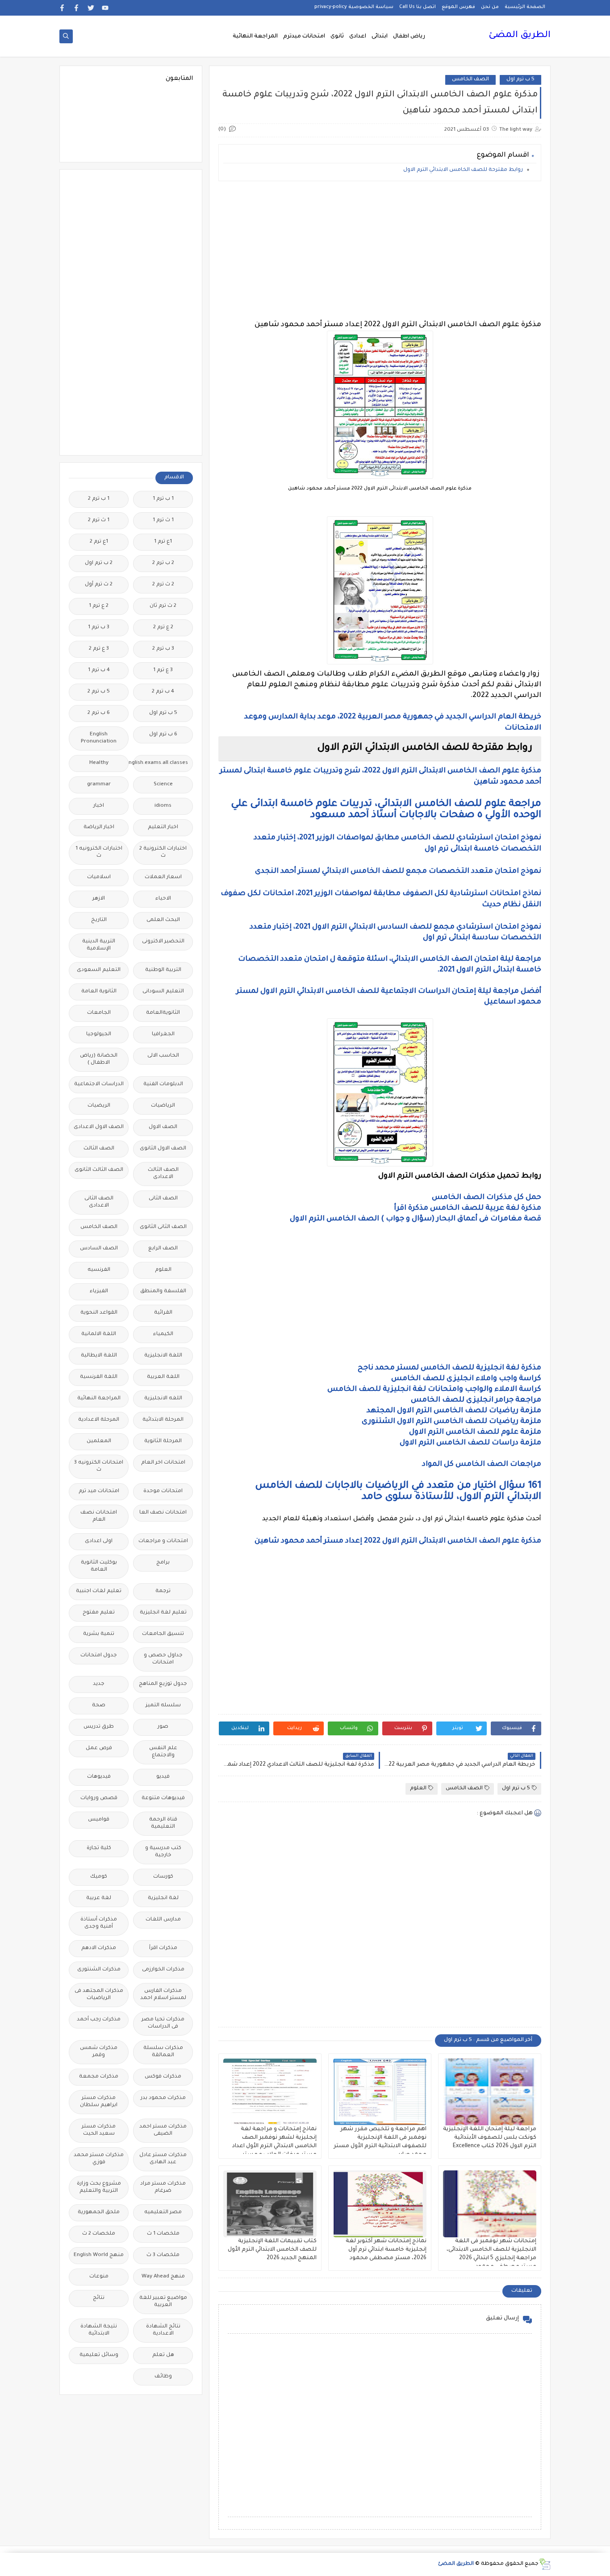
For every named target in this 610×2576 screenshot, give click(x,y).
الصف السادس (99, 1249)
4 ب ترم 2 (163, 692)
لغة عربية (99, 1898)
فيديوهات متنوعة (163, 1798)
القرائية (163, 1313)
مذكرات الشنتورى (99, 1970)
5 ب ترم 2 (99, 692)
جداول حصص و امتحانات (163, 1659)
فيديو (163, 1777)
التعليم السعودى (99, 970)
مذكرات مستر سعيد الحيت (99, 2130)
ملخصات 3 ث (163, 2255)
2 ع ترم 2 (163, 628)
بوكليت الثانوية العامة (99, 1566)
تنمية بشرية (99, 1634)
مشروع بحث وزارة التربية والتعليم (99, 2188)
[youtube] (105, 8)
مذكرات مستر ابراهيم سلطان (99, 2102)
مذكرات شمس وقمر (99, 2052)
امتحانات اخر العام (163, 1463)
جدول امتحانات (99, 1656)
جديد (99, 1684)
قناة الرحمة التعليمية (163, 1823)
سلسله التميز (163, 1706)
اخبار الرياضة (99, 828)
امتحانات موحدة (163, 1491)
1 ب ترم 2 (99, 499)
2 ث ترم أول (99, 585)
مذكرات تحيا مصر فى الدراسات (163, 2023)
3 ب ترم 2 (163, 649)
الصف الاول (163, 1127)
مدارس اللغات (163, 1920)
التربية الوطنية (163, 970)
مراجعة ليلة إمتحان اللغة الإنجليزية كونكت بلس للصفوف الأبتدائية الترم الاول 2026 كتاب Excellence (490, 2138)
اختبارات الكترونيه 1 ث (99, 852)
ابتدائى (380, 37)
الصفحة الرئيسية (525, 7)
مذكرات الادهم (99, 1948)
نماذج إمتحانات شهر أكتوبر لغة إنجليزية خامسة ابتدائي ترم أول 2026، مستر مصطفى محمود (386, 2250)
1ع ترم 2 (99, 542)
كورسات (163, 1877)
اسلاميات (99, 877)
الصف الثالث (99, 1149)
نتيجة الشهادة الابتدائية (99, 2330)
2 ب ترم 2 (163, 563)
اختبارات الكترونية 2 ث (163, 852)
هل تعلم (163, 2355)
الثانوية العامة (99, 992)
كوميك (99, 1877)
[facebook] (77, 8)
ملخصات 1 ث (163, 2234)
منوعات (99, 2277)
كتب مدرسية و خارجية (163, 1852)
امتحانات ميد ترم (99, 1491)
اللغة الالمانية (99, 1334)
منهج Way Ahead (163, 2277)
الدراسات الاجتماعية (99, 1085)
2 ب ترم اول (99, 563)
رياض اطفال (409, 37)
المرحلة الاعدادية (99, 1420)
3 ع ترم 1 (163, 670)
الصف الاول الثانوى (163, 1149)
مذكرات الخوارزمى (163, 1970)
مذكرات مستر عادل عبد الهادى (163, 2159)
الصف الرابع (163, 1249)
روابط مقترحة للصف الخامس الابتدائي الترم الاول (462, 170)
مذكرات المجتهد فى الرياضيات (99, 1995)
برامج (163, 1563)
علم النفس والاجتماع (163, 1752)
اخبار (99, 806)
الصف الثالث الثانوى (99, 1170)
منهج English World (99, 2255)
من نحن (490, 7)
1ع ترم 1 (163, 542)
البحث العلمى (163, 920)
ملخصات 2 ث (99, 2234)
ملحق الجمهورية (99, 2213)
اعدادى (358, 37)
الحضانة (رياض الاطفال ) (99, 1060)
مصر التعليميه (163, 2213)
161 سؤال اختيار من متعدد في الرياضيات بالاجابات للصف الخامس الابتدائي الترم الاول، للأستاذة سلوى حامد (398, 1492)
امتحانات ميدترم (304, 37)
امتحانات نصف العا (163, 1513)
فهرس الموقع (458, 7)
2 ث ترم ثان (163, 606)
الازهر (99, 899)
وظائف (163, 2377)
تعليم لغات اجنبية (99, 1591)
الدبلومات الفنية (163, 1085)
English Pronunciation (99, 738)
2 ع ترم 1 (99, 606)
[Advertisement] (380, 250)
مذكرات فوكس (163, 2077)
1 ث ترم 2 (99, 521)
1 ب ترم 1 (163, 499)
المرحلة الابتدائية (163, 1420)
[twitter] (91, 8)
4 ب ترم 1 (99, 670)
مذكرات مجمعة (99, 2077)
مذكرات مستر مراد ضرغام (163, 2188)
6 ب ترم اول (163, 735)
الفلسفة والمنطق (163, 1292)
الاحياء (163, 899)
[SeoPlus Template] (545, 2564)
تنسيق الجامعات (163, 1634)
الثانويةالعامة (163, 1013)
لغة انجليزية (163, 1898)
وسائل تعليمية (99, 2355)
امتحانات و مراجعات (163, 1541)
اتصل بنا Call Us (418, 7)
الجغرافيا (163, 1035)
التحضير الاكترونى (163, 942)
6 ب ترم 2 (99, 713)
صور (163, 1727)
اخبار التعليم (163, 828)
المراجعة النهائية (255, 37)
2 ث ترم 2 (163, 585)
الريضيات (99, 1106)
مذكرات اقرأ (163, 1948)
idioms (163, 806)
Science (163, 785)
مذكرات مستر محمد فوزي (99, 2159)
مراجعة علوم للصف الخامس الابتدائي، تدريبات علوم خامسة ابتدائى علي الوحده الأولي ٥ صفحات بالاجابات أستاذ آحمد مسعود (386, 810)
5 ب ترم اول (520, 80)
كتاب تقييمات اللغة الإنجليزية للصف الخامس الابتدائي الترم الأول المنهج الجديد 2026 (272, 2250)
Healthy (99, 763)
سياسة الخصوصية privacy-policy (354, 7)
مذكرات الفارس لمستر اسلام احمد (163, 1995)
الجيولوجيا (99, 1035)
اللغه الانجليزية (163, 1399)
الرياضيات (163, 1106)
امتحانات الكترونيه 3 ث (99, 1466)
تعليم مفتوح (99, 1613)
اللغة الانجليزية (163, 1356)
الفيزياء (99, 1292)
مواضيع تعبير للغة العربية (163, 2302)
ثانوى (337, 37)
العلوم (418, 1789)
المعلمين (99, 1441)
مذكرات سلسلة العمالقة (163, 2052)
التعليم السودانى (163, 992)
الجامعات (99, 1013)
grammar (99, 785)
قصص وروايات (99, 1798)
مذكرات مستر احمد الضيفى (163, 2130)
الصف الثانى (163, 1199)
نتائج (99, 2298)
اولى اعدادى (99, 1541)
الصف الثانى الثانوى (163, 1227)
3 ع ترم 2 (99, 649)
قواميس (99, 1820)
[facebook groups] (62, 8)
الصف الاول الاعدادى (99, 1127)
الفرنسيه (99, 1270)
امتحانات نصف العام (99, 1516)
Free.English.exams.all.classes (161, 763)
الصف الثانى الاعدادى (99, 1202)
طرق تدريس (99, 1727)
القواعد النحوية (99, 1313)
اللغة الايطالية (99, 1356)
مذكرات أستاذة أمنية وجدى (99, 1923)
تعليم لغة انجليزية (163, 1613)
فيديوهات (99, 1777)
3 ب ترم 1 (99, 628)
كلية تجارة (99, 1848)
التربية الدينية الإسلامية (99, 945)
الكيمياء (163, 1334)
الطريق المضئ (520, 36)
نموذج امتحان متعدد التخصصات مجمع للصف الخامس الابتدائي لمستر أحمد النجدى (398, 871)
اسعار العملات (163, 877)
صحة (99, 1706)
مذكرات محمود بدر (163, 2098)
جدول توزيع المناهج (163, 1684)
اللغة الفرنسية (99, 1377)
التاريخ (99, 920)
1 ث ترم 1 (163, 521)
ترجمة (163, 1591)
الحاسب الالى (163, 1056)
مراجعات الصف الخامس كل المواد (482, 1464)
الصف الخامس (470, 80)
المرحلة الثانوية (163, 1441)
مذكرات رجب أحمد (99, 2020)
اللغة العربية (163, 1377)
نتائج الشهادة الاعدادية (163, 2330)
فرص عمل (99, 1748)
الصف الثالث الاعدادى (163, 1174)
